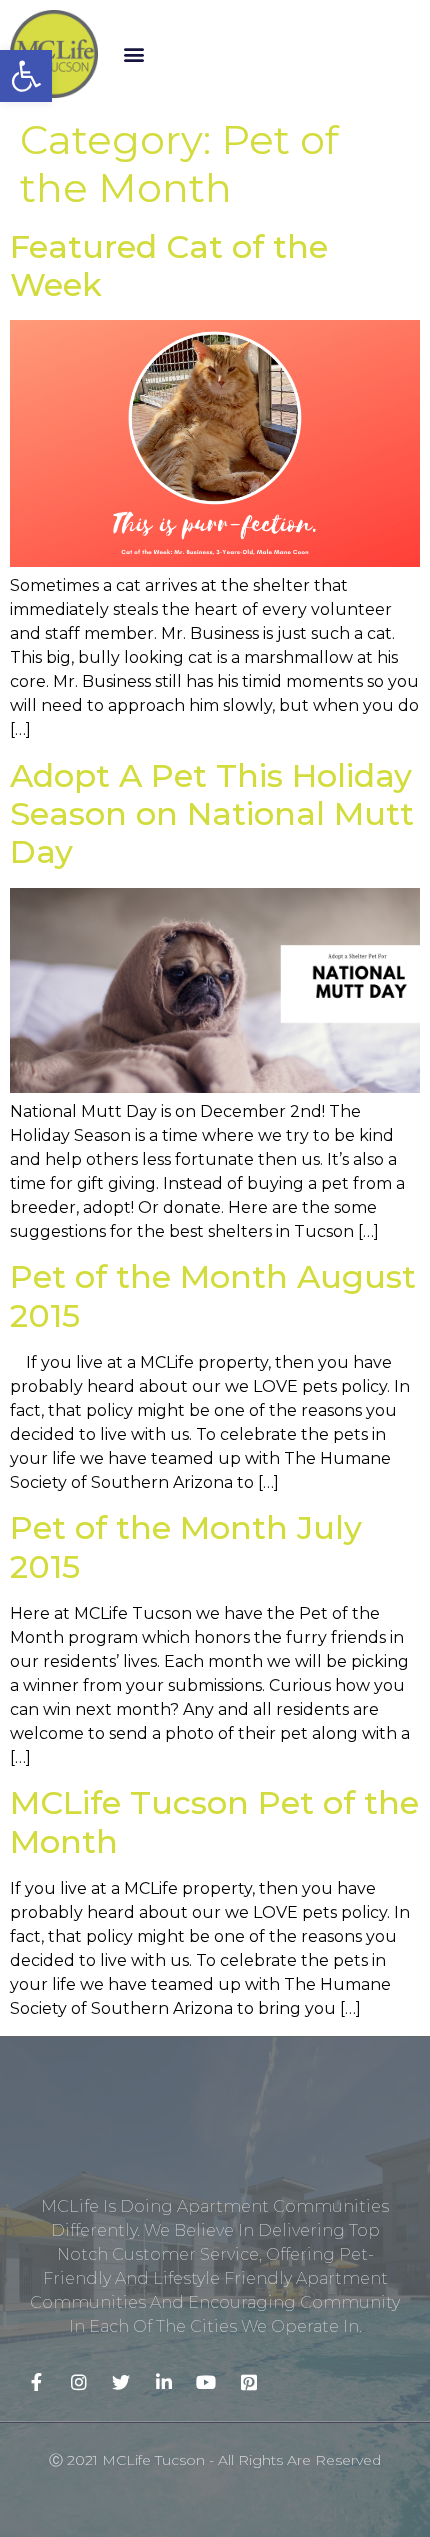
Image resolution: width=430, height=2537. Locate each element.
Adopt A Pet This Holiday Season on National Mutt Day (212, 814)
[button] (134, 53)
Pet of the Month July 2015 (186, 1546)
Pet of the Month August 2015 (213, 1295)
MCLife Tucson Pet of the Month (214, 1821)
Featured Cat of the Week (169, 265)
